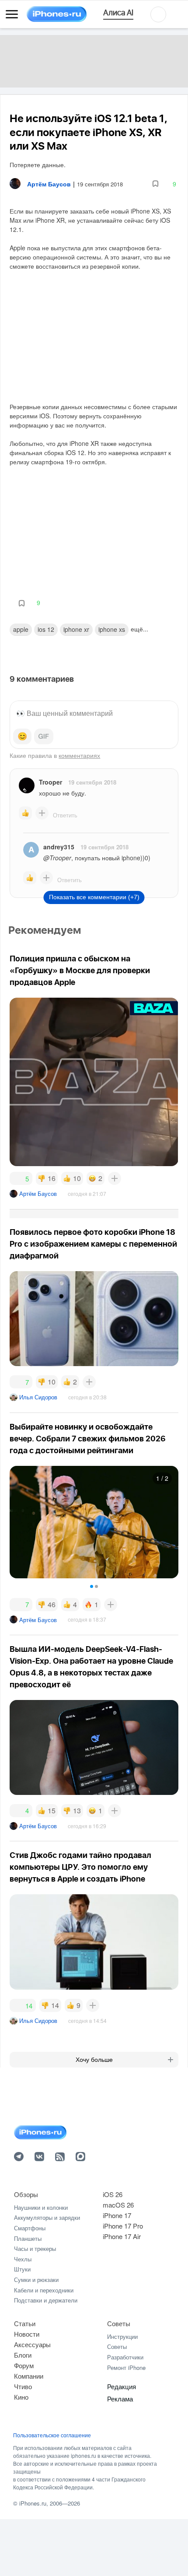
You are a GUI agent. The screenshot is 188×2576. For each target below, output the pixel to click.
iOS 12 (46, 629)
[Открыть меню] (12, 14)
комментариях (79, 755)
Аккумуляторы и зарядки (47, 2217)
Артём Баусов (38, 1193)
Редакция (122, 2386)
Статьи (25, 2323)
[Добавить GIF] (44, 736)
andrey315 (59, 847)
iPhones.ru (33, 2503)
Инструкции (122, 2336)
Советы (119, 2323)
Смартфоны (30, 2228)
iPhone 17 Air (122, 2236)
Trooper (50, 782)
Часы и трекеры (35, 2248)
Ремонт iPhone (126, 2367)
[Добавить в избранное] (155, 184)
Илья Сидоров (38, 1397)
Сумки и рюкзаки (36, 2280)
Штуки (22, 2269)
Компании (29, 2376)
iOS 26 (113, 2194)
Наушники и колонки (41, 2207)
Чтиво (23, 2386)
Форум (24, 2365)
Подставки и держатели (46, 2300)
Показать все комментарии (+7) (94, 897)
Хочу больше (94, 2060)
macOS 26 (118, 2205)
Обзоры (26, 2194)
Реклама (120, 2399)
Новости (27, 2334)
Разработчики (125, 2357)
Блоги (23, 2355)
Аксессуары (32, 2344)
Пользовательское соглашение (52, 2435)
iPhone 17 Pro (123, 2226)
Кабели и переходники (44, 2290)
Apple (21, 629)
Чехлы (23, 2259)
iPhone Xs (112, 629)
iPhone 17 (117, 2215)
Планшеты (28, 2238)
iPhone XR (76, 629)
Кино (21, 2397)
